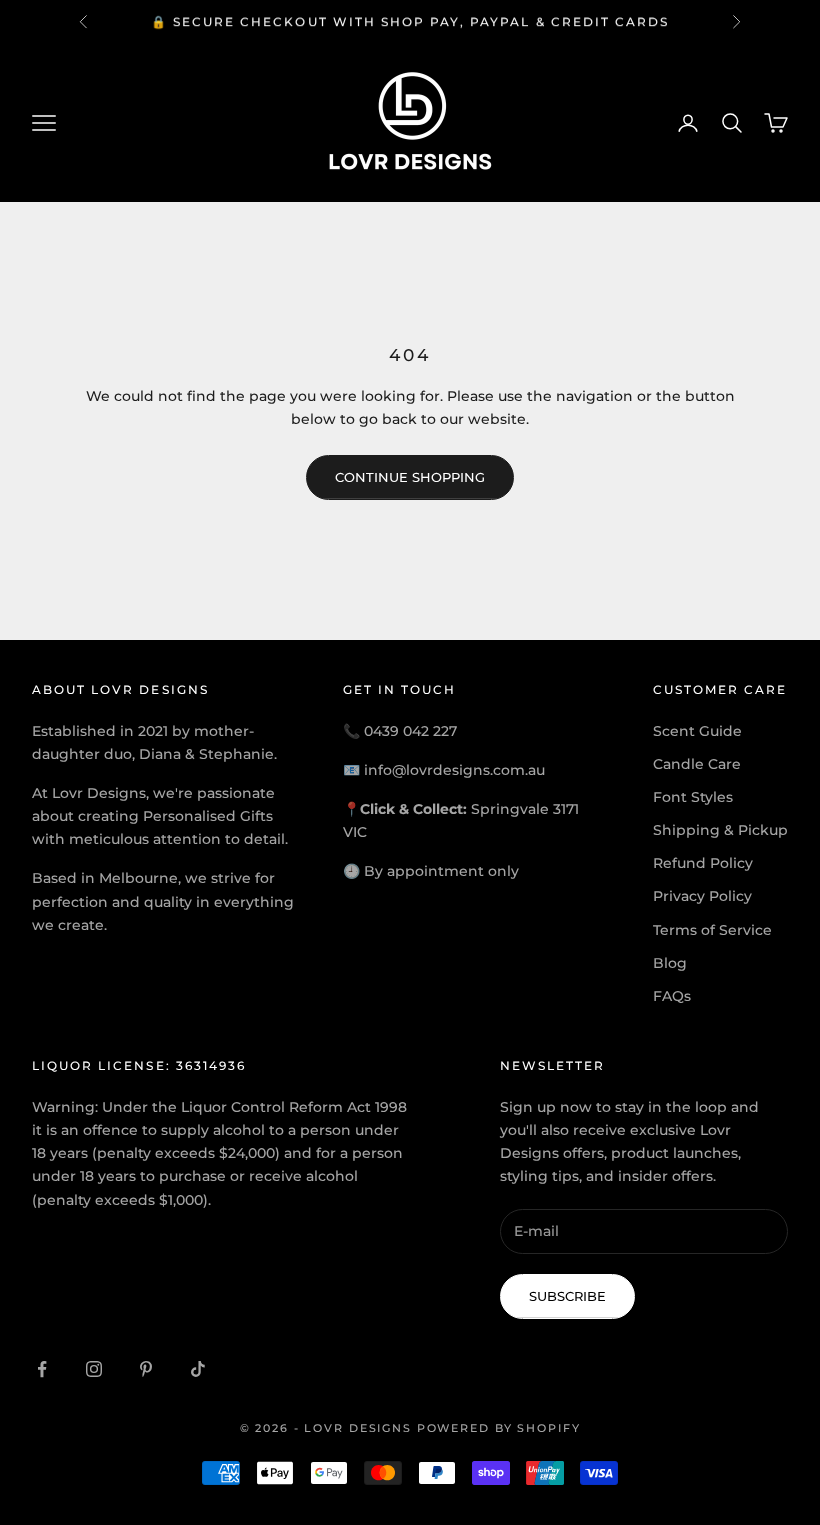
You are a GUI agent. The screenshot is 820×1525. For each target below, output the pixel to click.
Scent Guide (697, 731)
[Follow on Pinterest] (146, 1369)
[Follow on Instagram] (94, 1369)
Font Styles (693, 797)
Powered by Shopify (499, 1428)
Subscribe (567, 1296)
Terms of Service (712, 930)
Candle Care (697, 764)
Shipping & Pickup (720, 830)
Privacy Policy (702, 896)
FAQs (672, 996)
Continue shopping (410, 477)
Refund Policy (703, 863)
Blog (670, 963)
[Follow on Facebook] (42, 1369)
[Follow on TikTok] (198, 1369)
